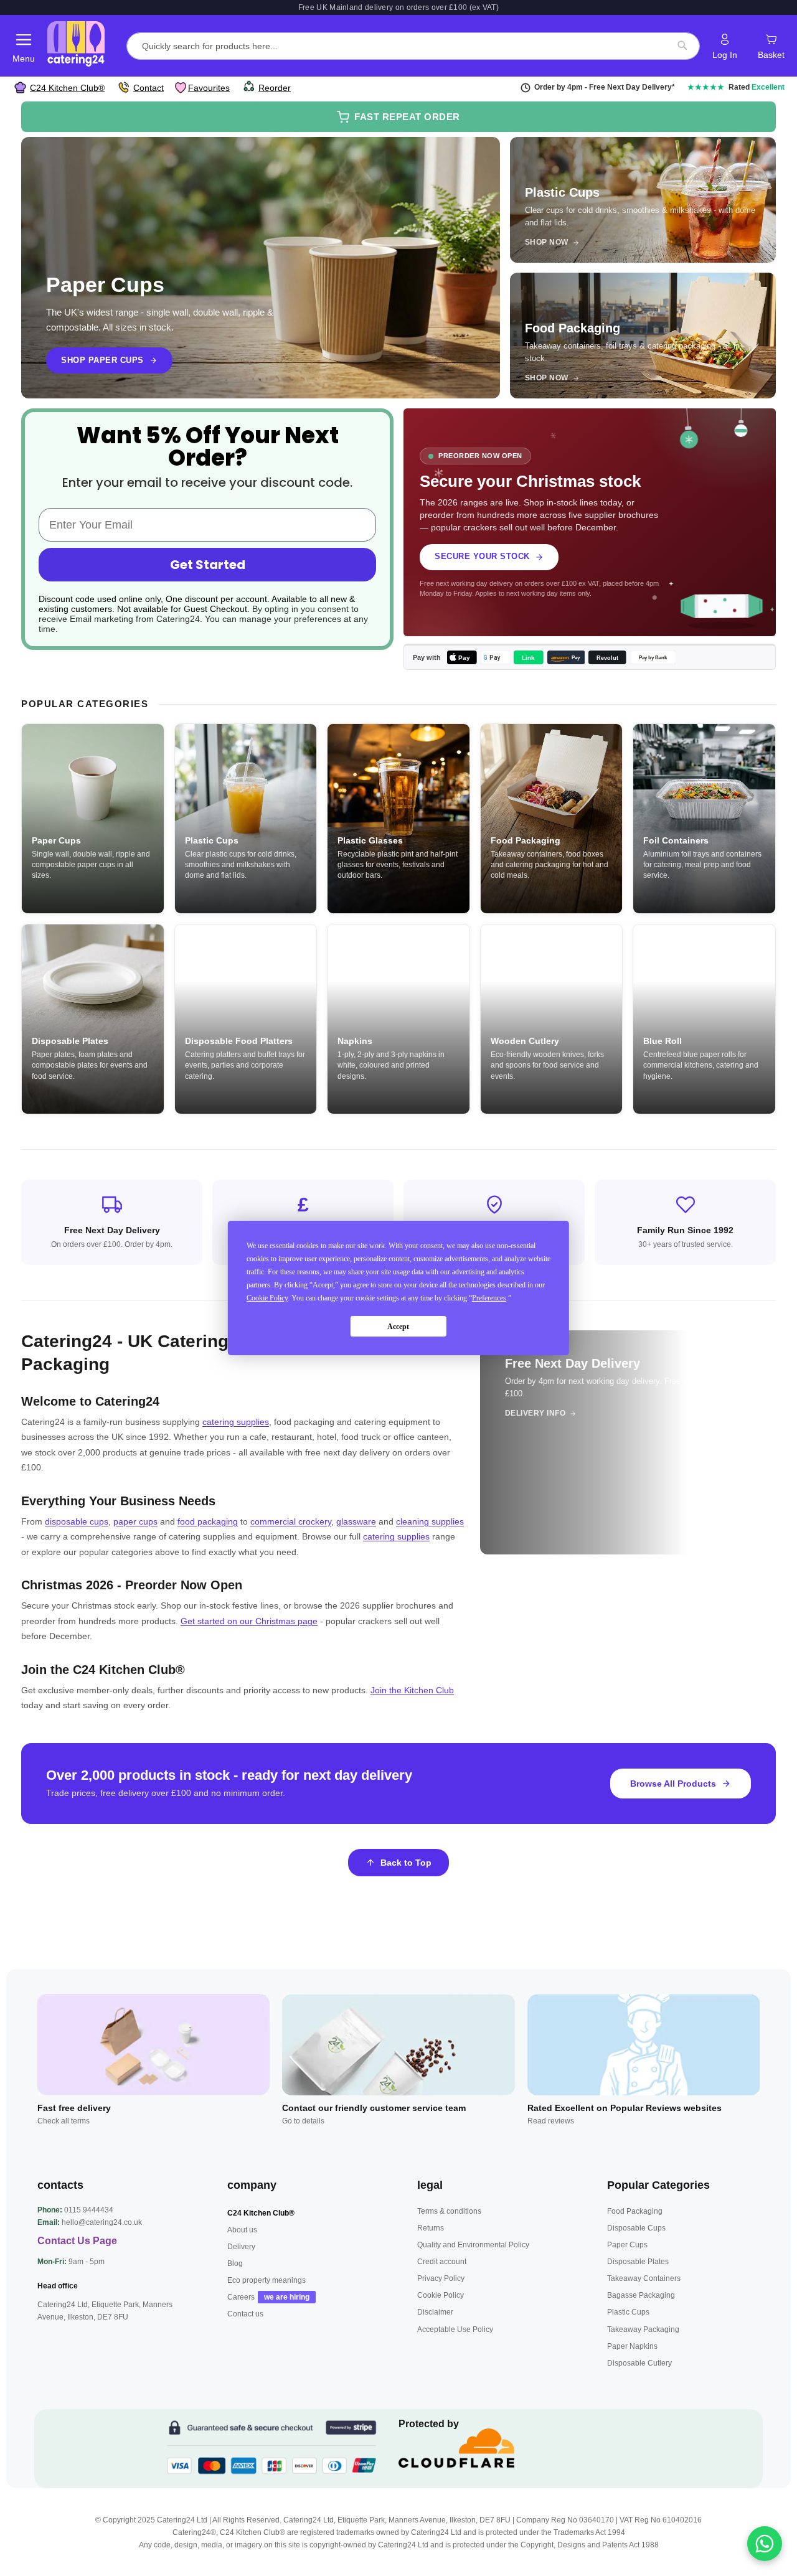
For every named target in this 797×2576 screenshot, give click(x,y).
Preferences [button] (489, 1298)
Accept (398, 1327)
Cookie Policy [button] (267, 1298)
